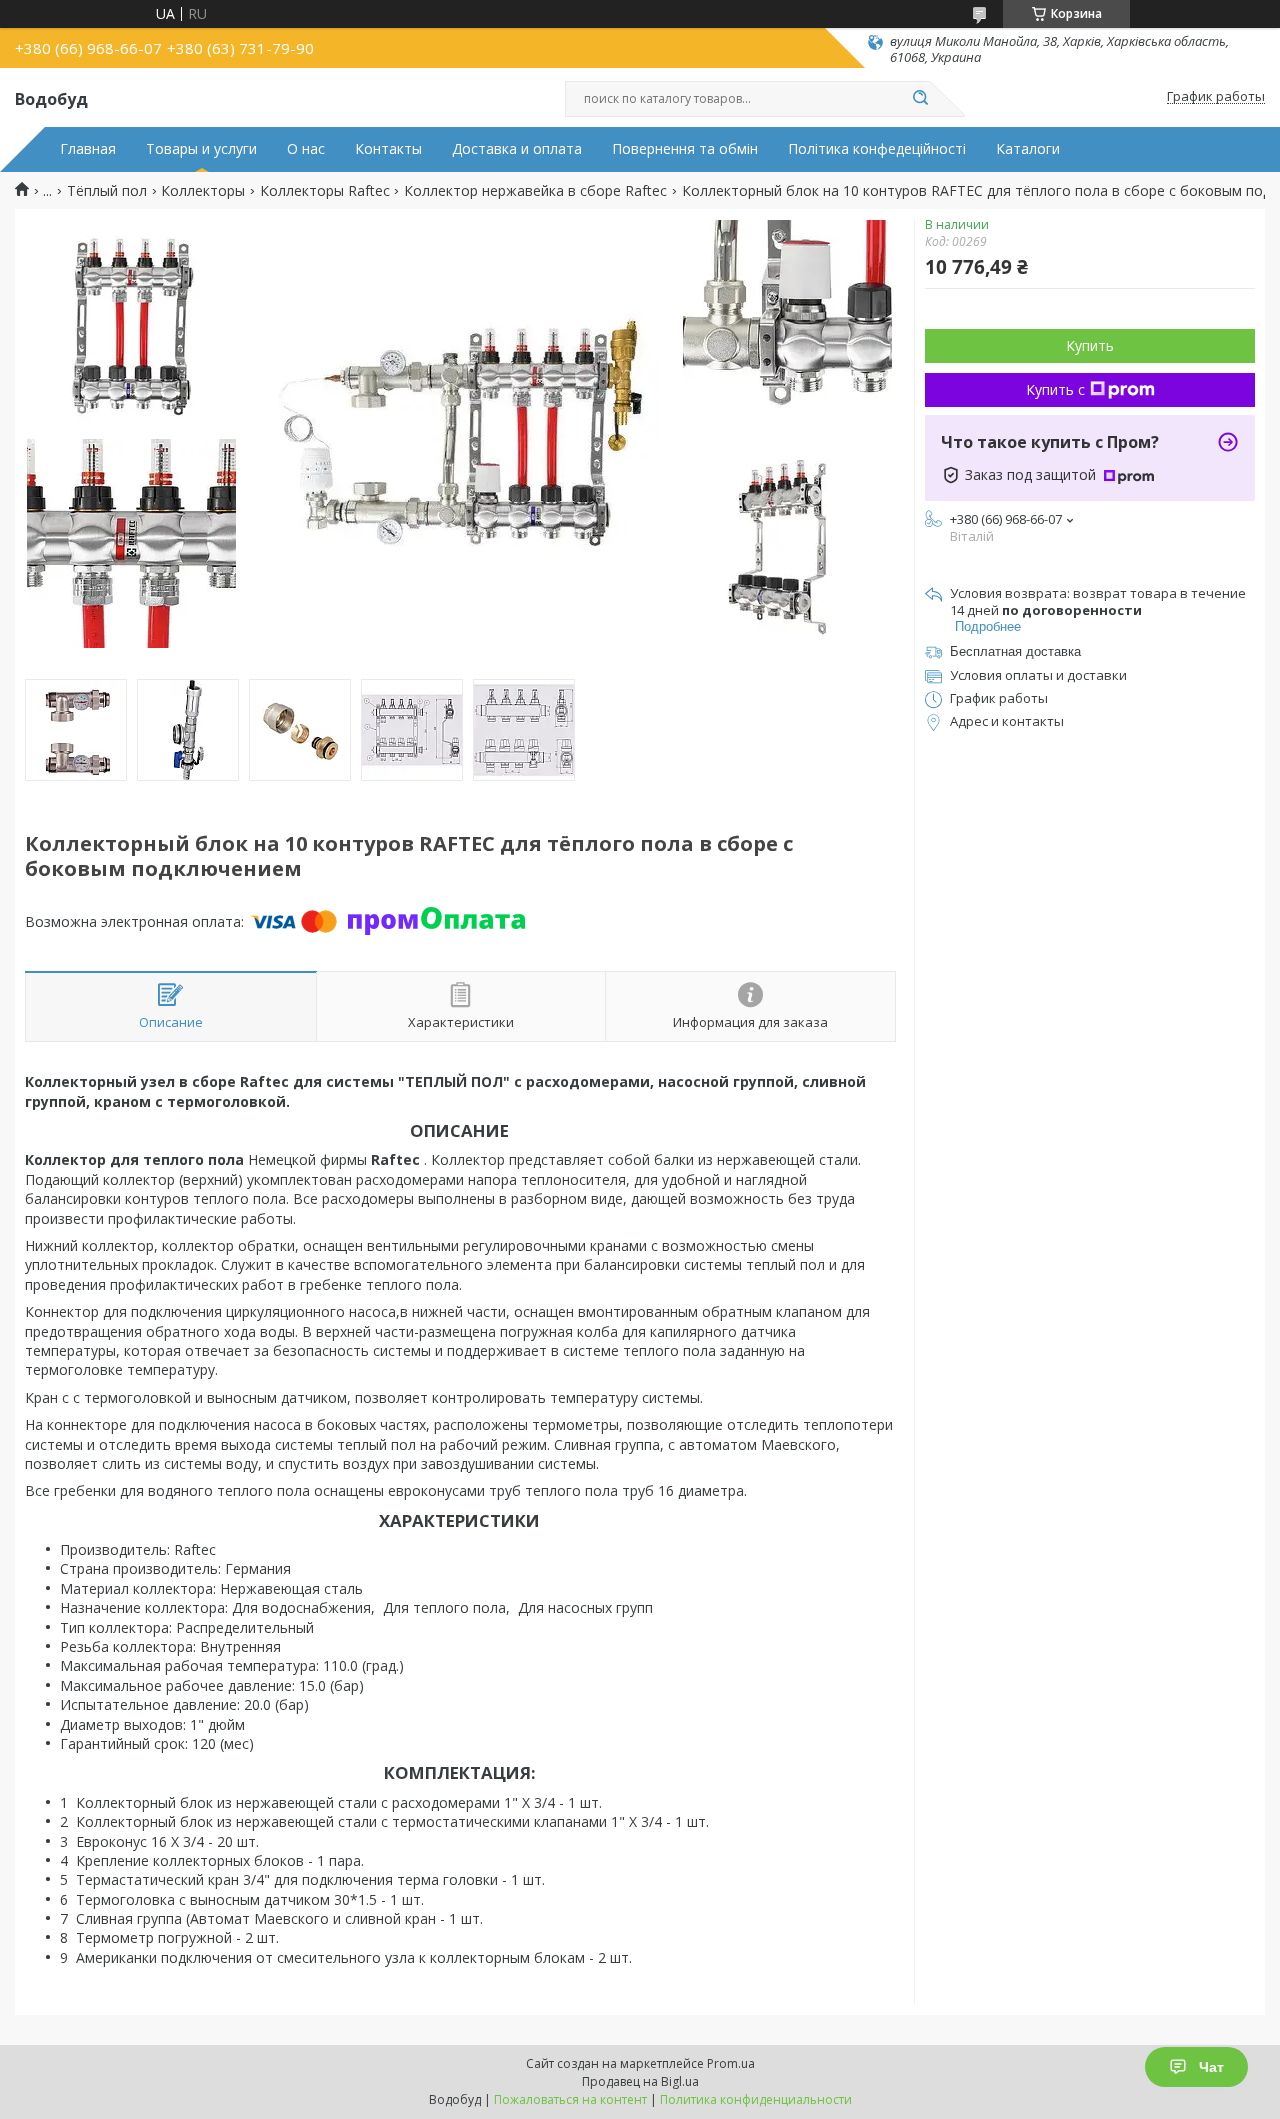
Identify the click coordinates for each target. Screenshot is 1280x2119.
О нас (306, 149)
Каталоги (1028, 149)
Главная (88, 149)
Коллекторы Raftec (325, 191)
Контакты (388, 149)
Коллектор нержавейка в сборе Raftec (535, 191)
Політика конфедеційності (877, 149)
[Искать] (920, 99)
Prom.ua (731, 2063)
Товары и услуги (201, 149)
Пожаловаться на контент (570, 2099)
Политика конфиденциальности (756, 2099)
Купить (1090, 345)
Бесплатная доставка (1015, 651)
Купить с (1055, 389)
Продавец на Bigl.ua (640, 2081)
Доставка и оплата (517, 149)
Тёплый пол (107, 191)
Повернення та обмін (685, 149)
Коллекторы (203, 191)
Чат (1211, 2067)
